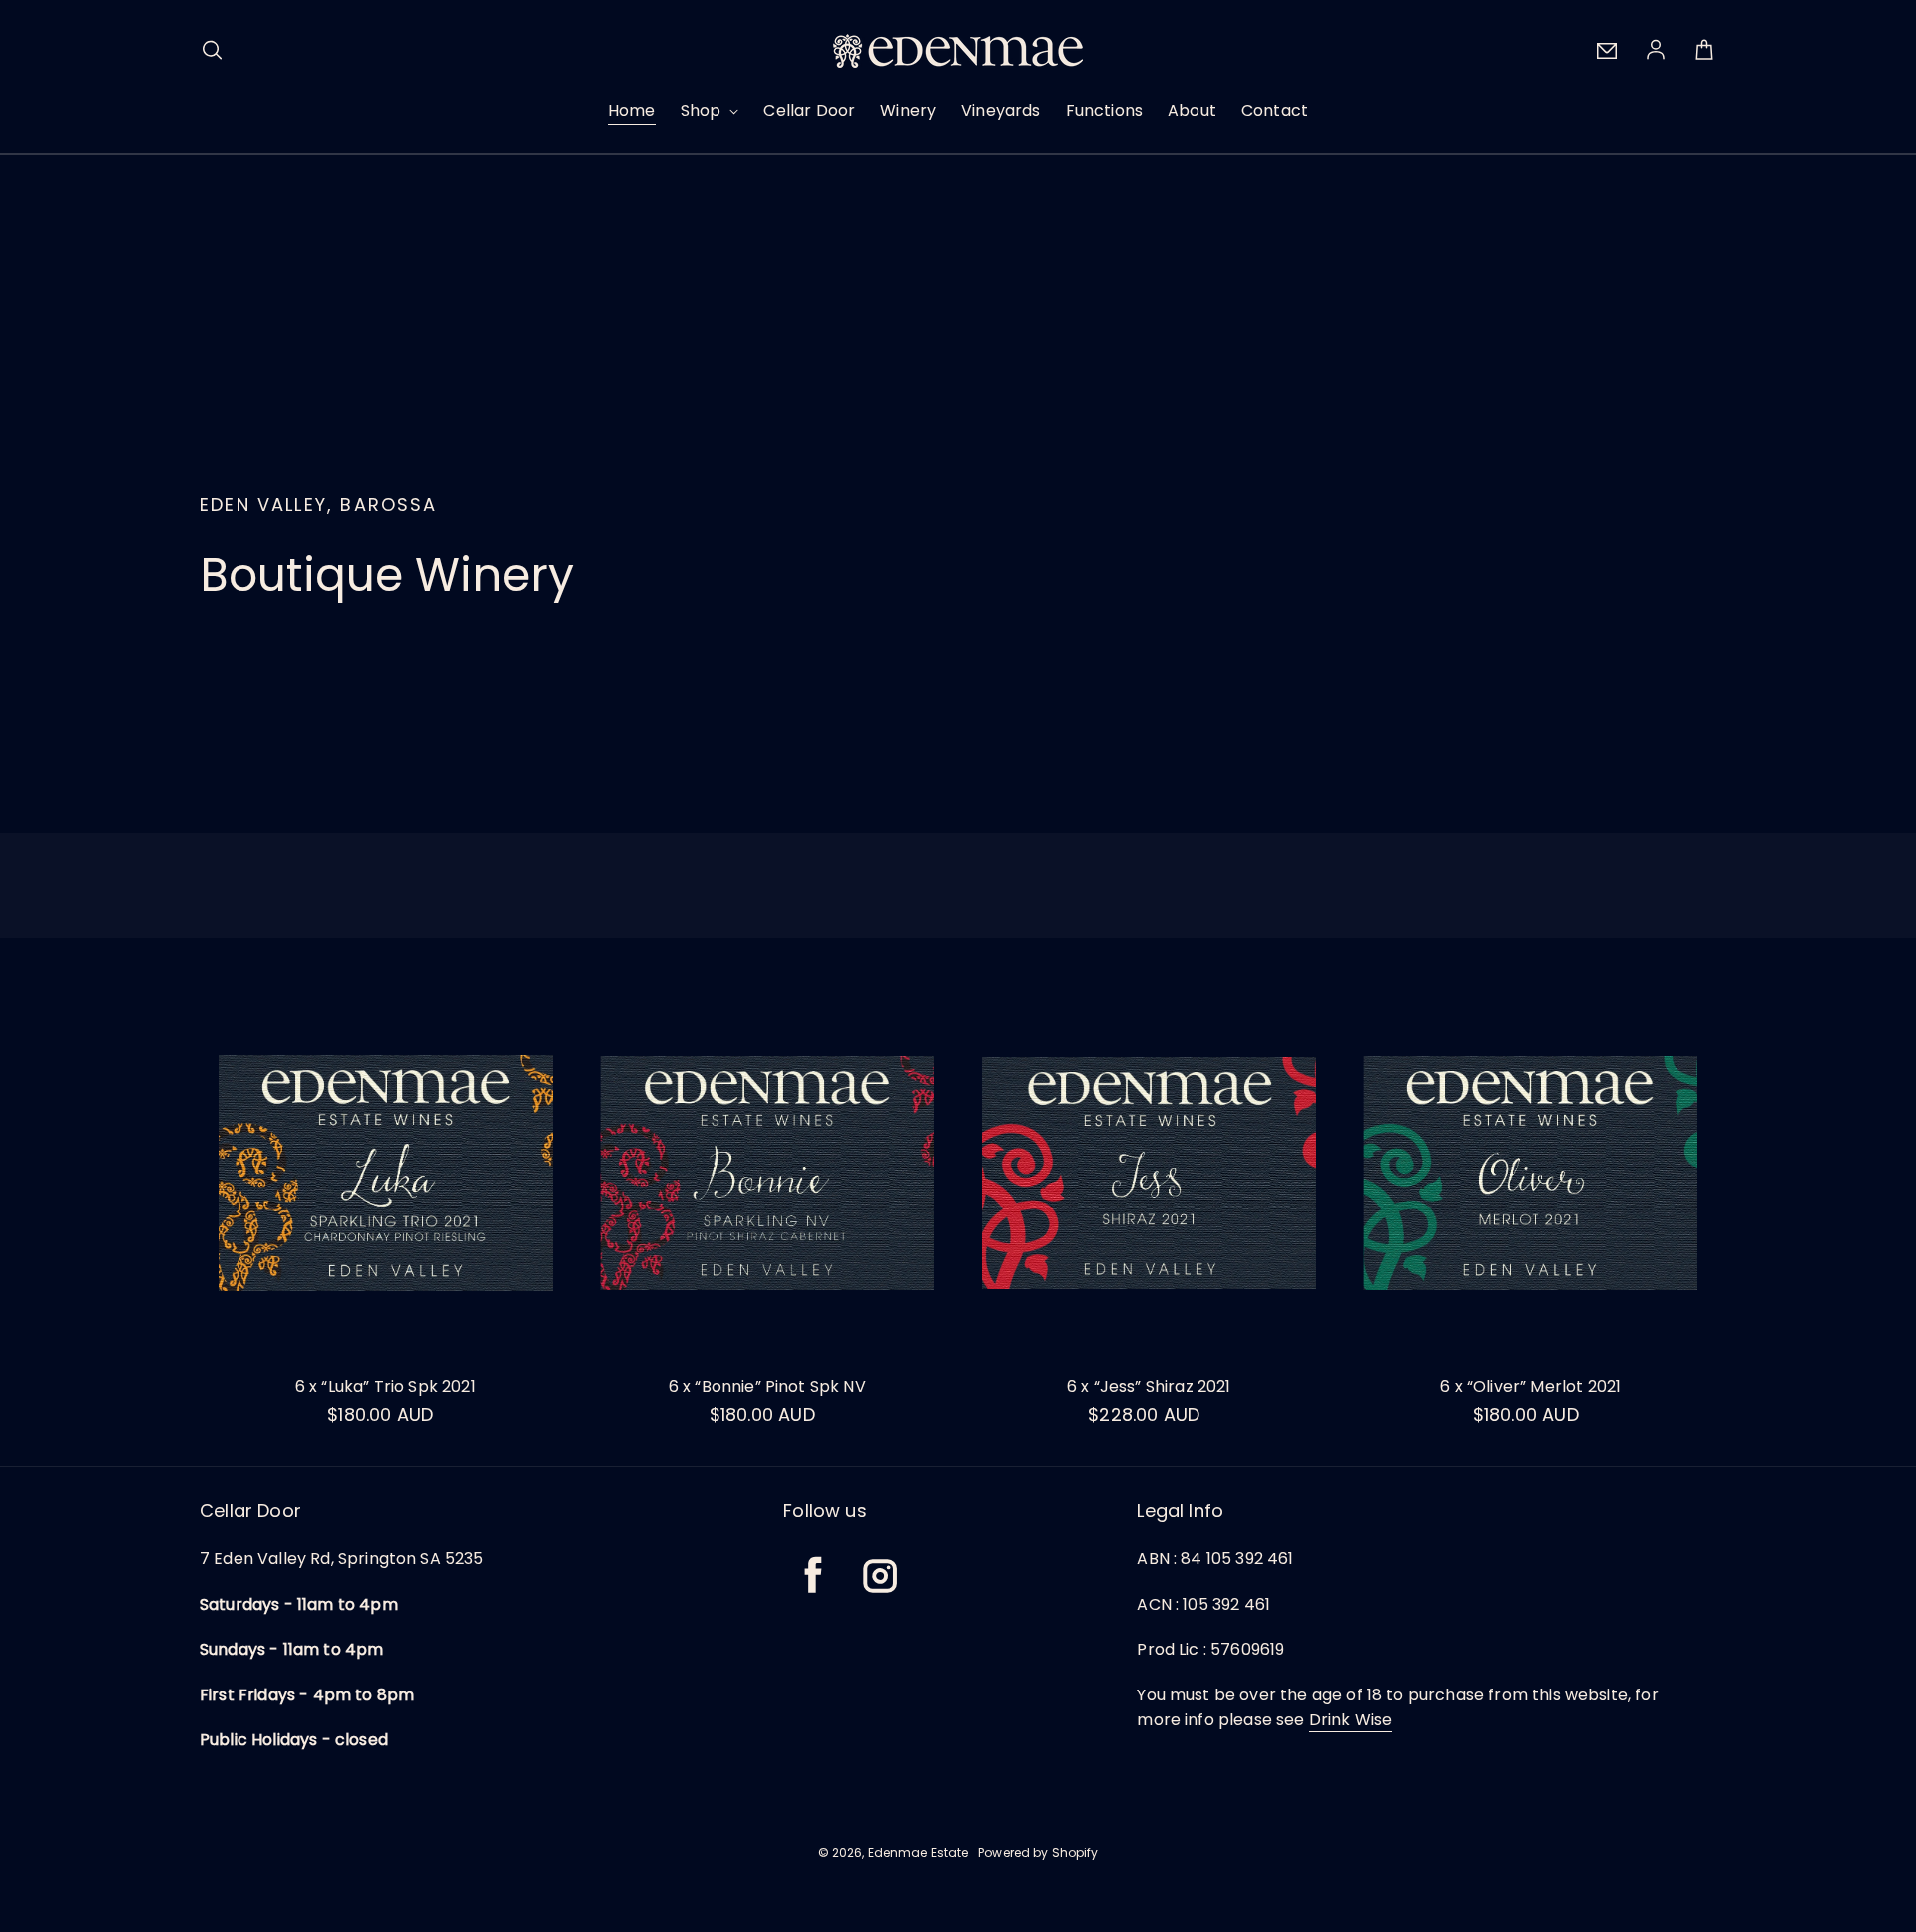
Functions (1104, 110)
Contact (1275, 110)
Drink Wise (1351, 1720)
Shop (703, 110)
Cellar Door (809, 110)
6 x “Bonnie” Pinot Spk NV (767, 1387)
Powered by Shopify (1038, 1853)
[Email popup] (1607, 51)
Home (632, 110)
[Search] (212, 51)
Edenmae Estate (919, 1853)
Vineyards (1000, 110)
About (1192, 110)
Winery (908, 110)
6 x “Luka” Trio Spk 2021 (386, 1387)
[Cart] (1704, 51)
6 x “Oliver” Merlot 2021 (1530, 1387)
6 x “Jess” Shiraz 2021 (1149, 1387)
